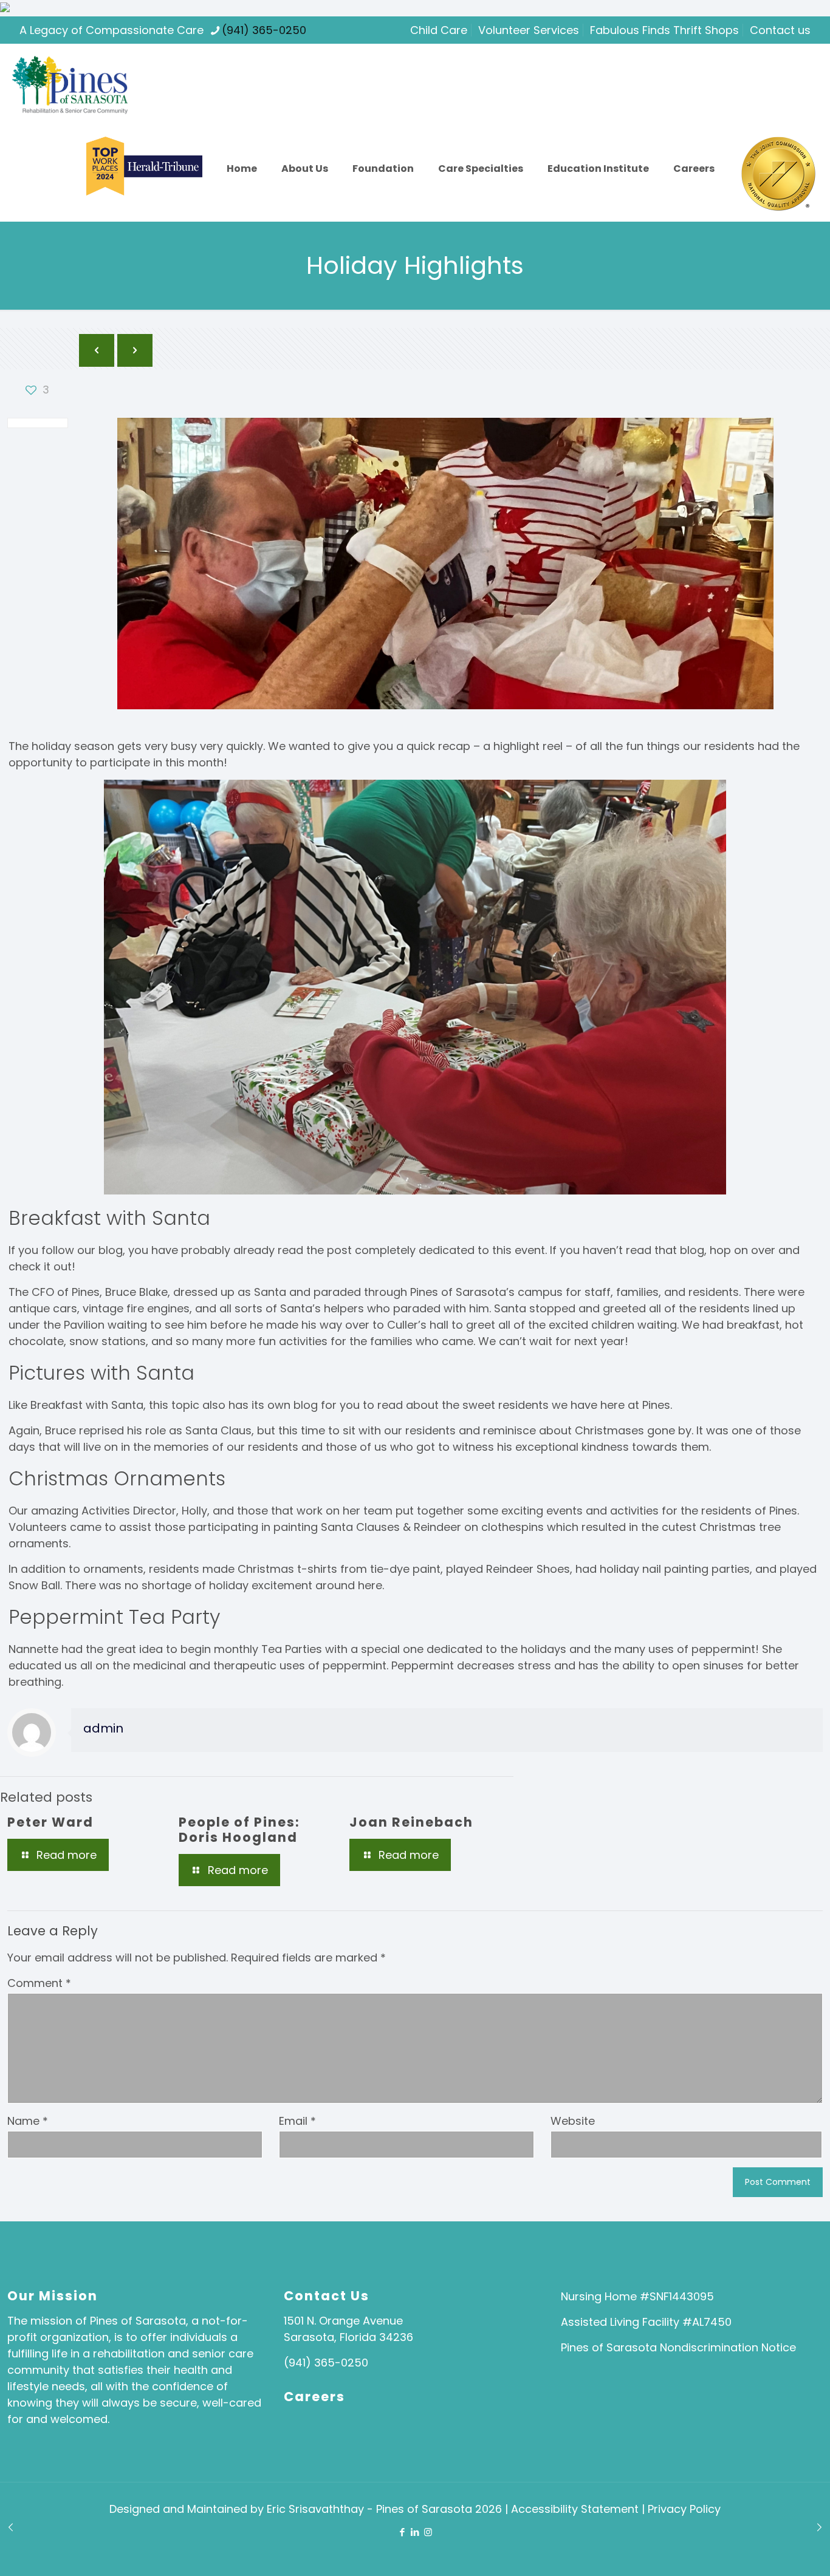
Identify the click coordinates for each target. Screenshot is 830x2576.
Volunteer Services (529, 30)
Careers (314, 2397)
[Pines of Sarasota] (70, 85)
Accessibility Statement (576, 2509)
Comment (39, 1983)
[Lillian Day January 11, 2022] (819, 2527)
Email (297, 2121)
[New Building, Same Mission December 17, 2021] (11, 2527)
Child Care (439, 30)
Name (28, 2121)
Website (573, 2121)
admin (103, 1728)
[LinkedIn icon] (415, 2532)
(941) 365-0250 (264, 30)
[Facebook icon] (403, 2532)
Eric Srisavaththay (315, 2509)
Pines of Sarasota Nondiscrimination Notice (678, 2347)
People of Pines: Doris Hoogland (239, 1830)
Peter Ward (50, 1822)
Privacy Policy (684, 2509)
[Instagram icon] (428, 2532)
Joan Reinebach (411, 1822)
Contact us (780, 30)
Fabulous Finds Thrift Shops (664, 30)
